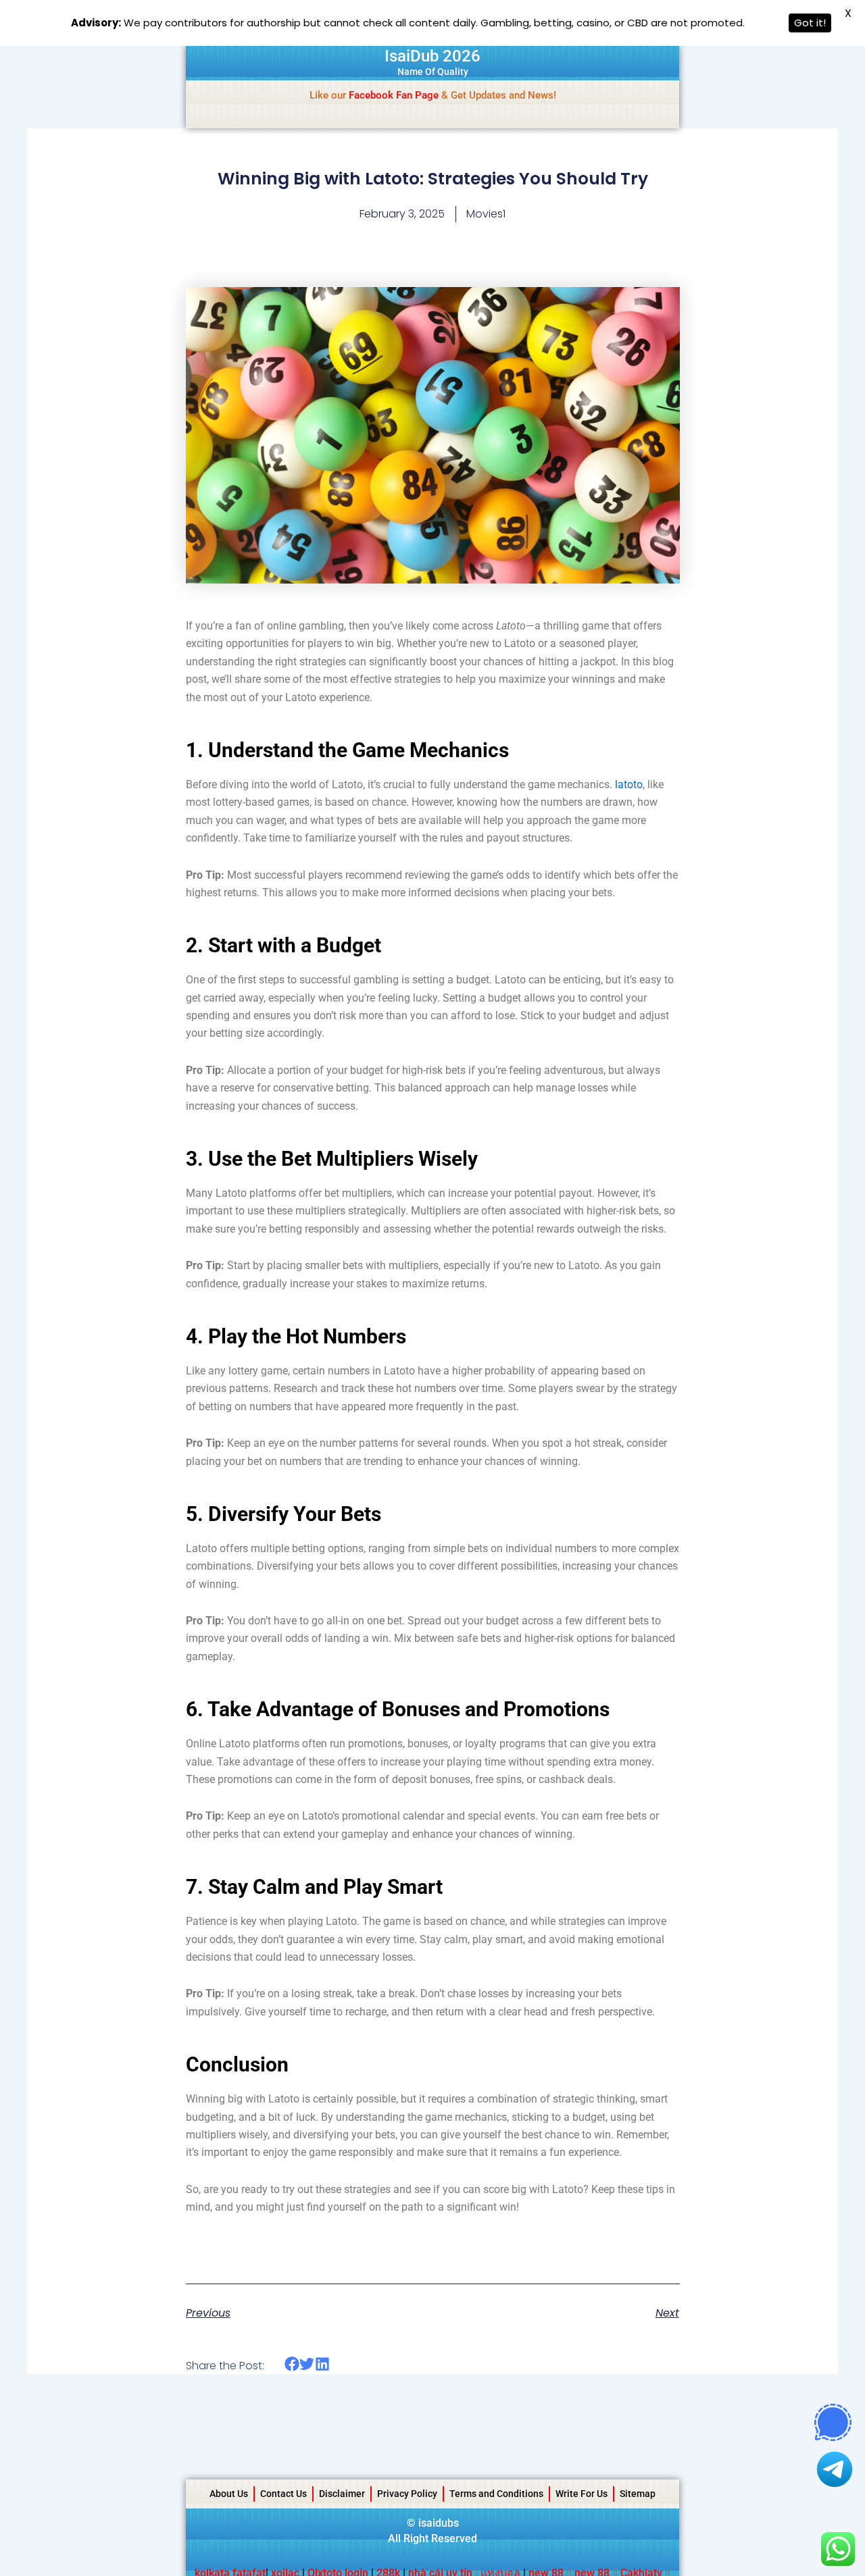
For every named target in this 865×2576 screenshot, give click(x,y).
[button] (292, 2364)
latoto (629, 784)
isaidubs (439, 2523)
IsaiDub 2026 (432, 56)
